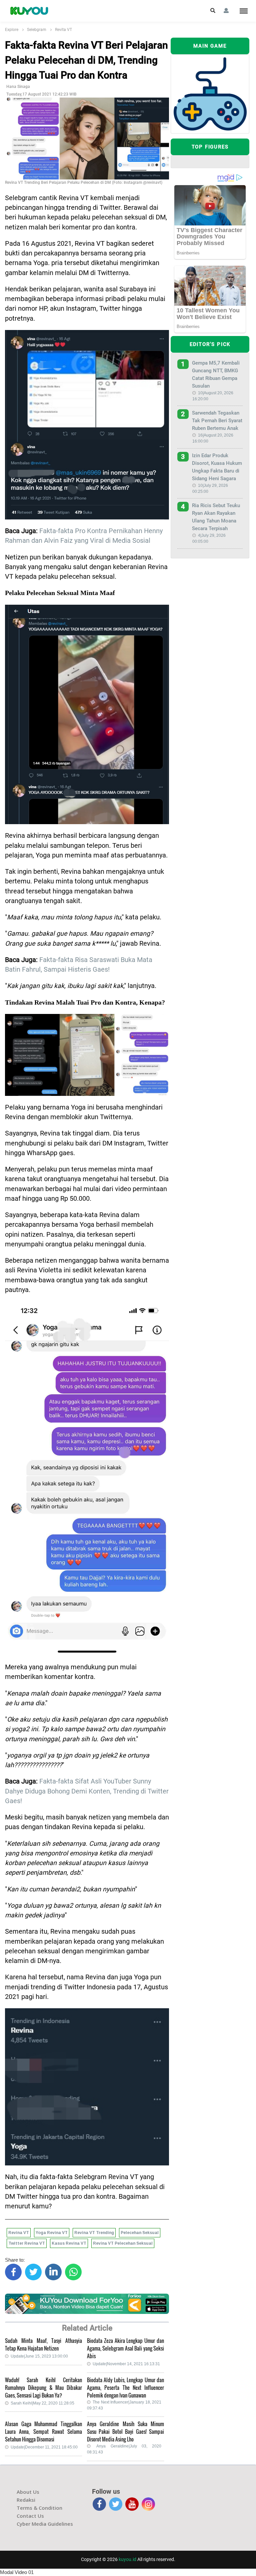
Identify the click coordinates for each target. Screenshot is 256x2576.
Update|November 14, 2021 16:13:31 (126, 2364)
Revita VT (63, 30)
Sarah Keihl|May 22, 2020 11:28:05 (42, 2403)
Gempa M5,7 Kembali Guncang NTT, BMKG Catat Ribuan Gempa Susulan (216, 374)
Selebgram (37, 30)
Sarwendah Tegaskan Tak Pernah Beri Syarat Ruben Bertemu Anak (217, 421)
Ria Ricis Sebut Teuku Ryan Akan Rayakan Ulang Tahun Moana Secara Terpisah (216, 517)
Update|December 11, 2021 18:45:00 (44, 2447)
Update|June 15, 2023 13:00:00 (39, 2356)
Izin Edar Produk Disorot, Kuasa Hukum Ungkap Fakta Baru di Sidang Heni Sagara (217, 467)
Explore (12, 30)
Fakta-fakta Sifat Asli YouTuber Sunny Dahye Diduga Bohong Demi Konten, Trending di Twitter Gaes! (87, 1791)
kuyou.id (127, 2559)
